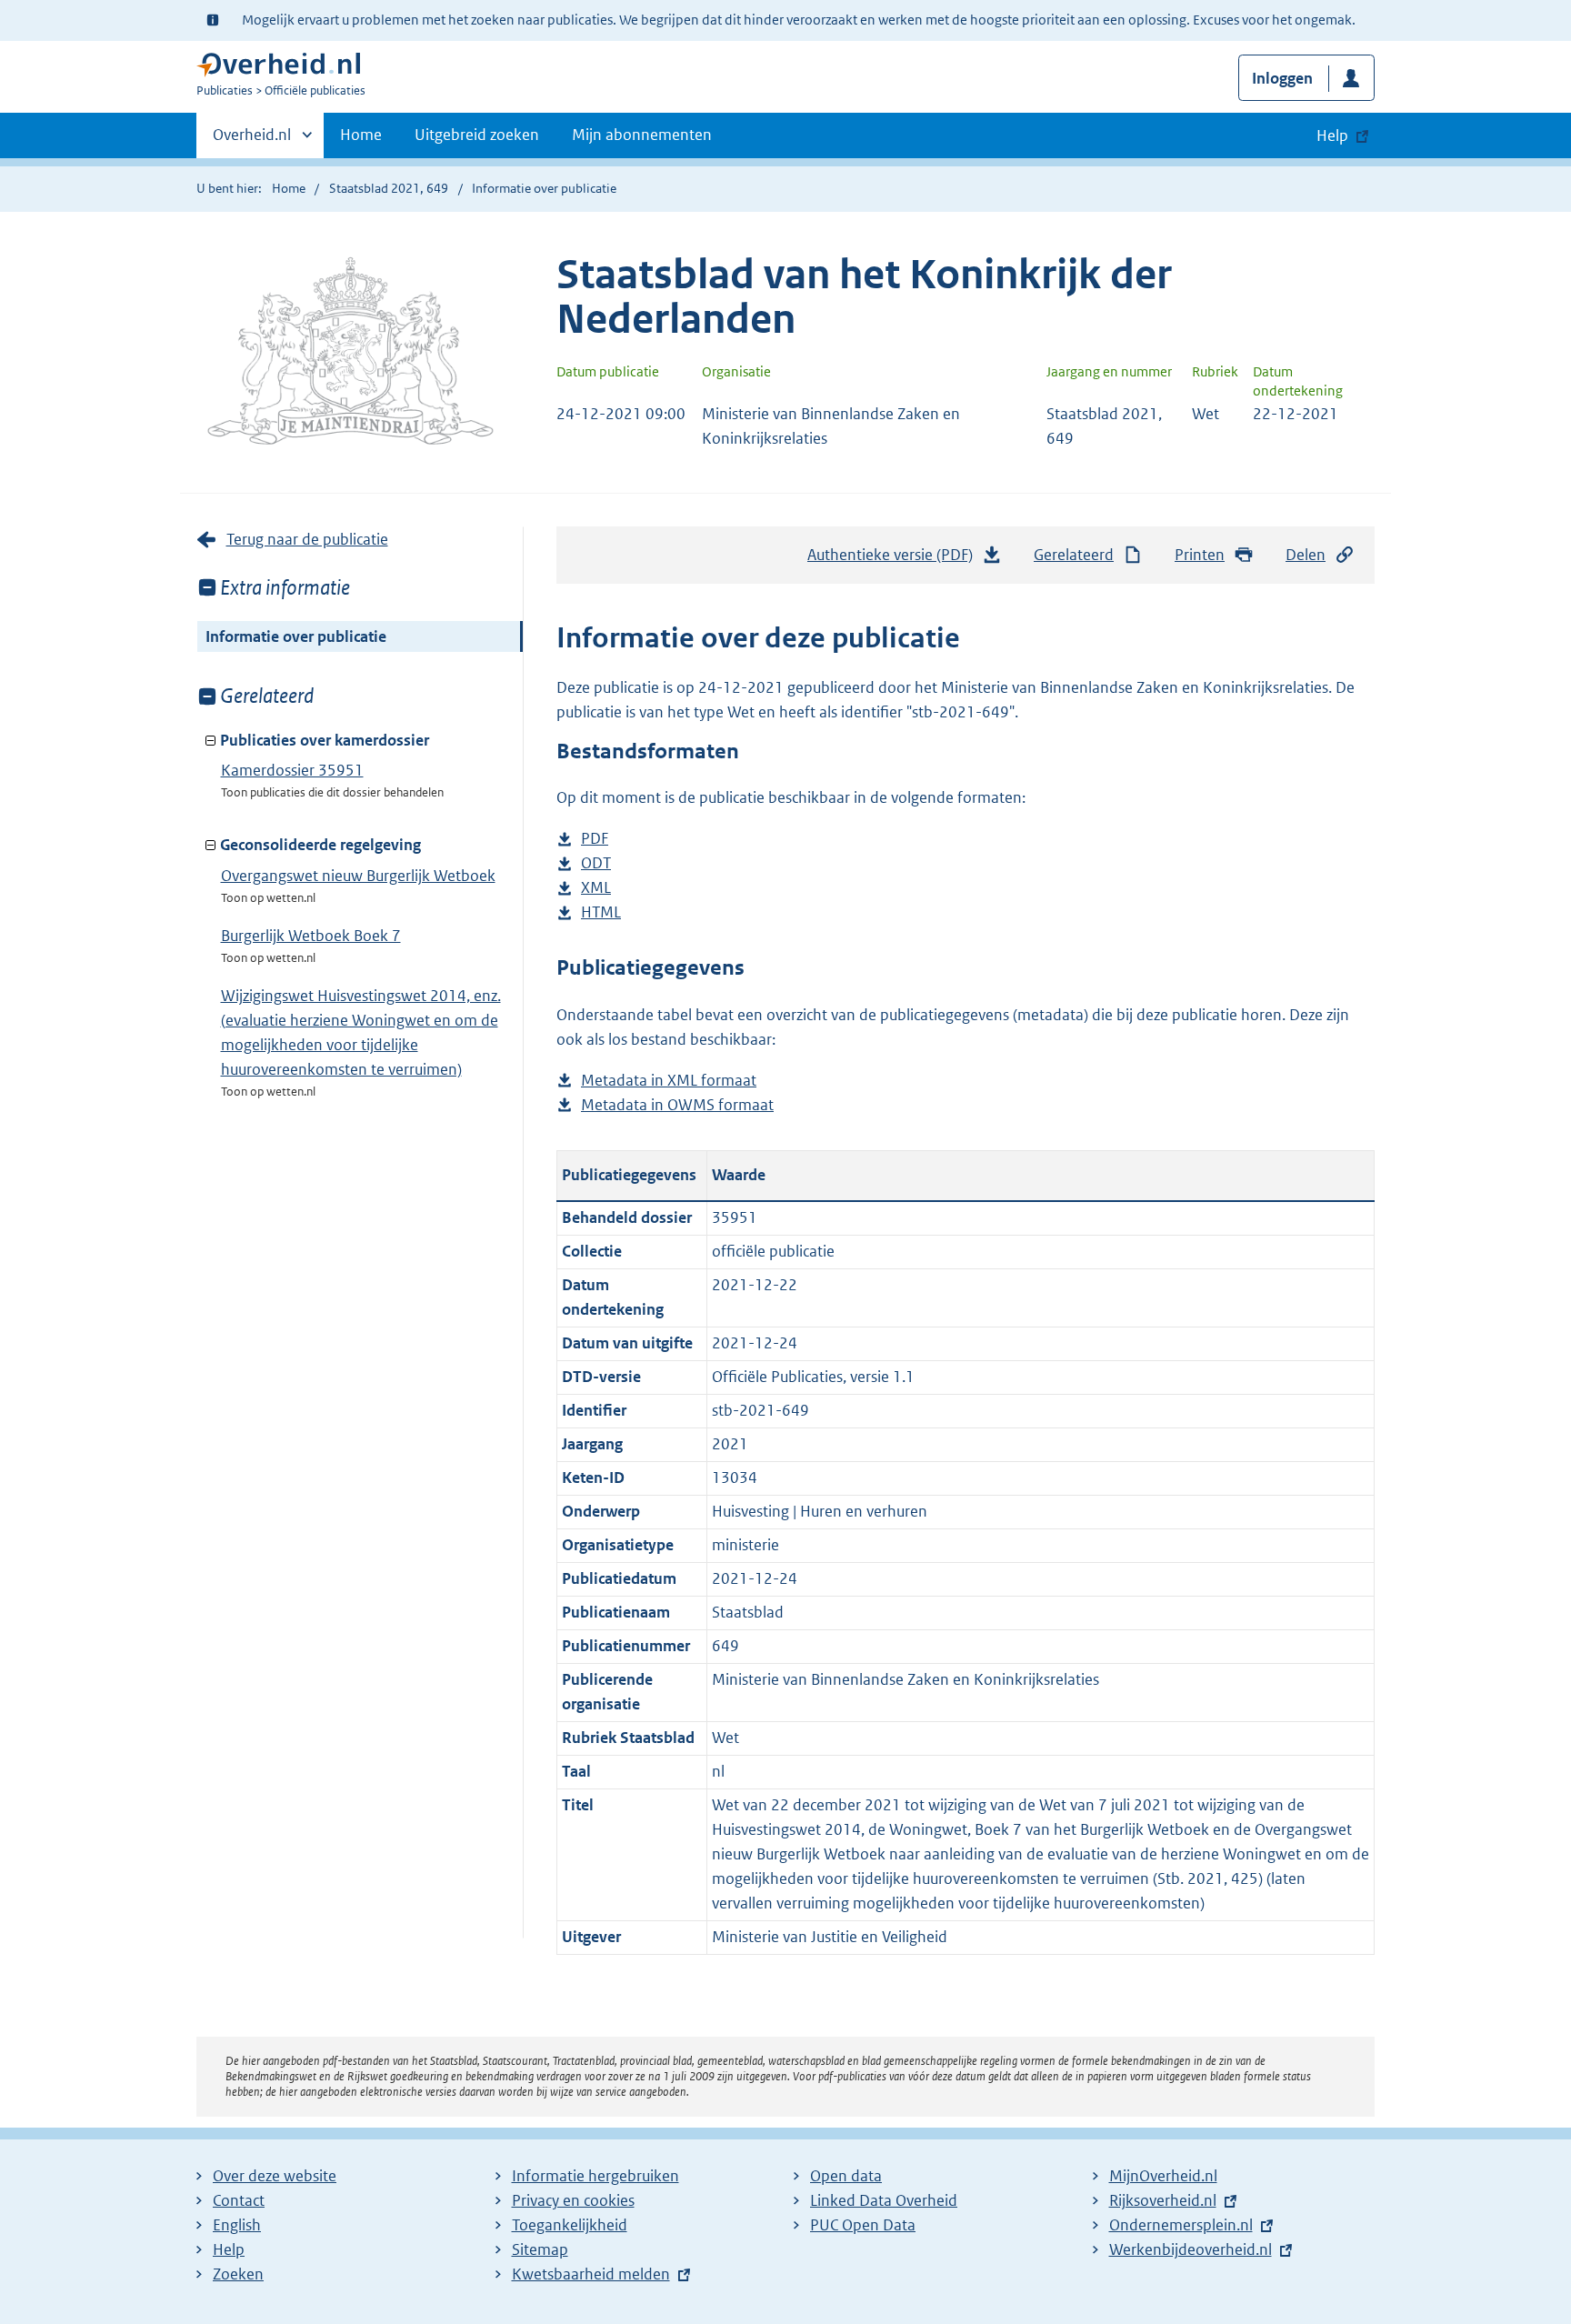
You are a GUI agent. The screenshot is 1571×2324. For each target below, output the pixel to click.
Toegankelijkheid (570, 2225)
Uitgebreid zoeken (477, 135)
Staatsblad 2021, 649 (389, 188)
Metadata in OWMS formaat (677, 1106)
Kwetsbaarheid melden (591, 2274)
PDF (595, 840)
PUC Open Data (863, 2225)
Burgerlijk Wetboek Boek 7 (311, 936)
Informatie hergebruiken (595, 2176)
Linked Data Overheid (884, 2200)
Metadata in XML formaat (669, 1082)
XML (596, 889)
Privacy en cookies (573, 2200)
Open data (846, 2176)
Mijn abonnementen (642, 135)
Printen (1200, 555)
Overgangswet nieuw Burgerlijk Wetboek (358, 876)
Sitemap (540, 2249)
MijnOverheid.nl (1163, 2176)
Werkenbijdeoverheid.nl (1191, 2249)
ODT (596, 864)
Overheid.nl (252, 141)
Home (361, 135)
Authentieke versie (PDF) (895, 560)
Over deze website (275, 2176)
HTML (601, 913)
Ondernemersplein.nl (1181, 2225)
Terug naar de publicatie (307, 539)
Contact (239, 2200)
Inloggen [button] (1282, 78)
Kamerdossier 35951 (292, 770)
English (237, 2225)
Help (229, 2249)
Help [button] (1332, 135)
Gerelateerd (1074, 555)
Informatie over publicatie (296, 636)
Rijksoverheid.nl (1163, 2200)
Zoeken (238, 2274)
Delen (1306, 555)
